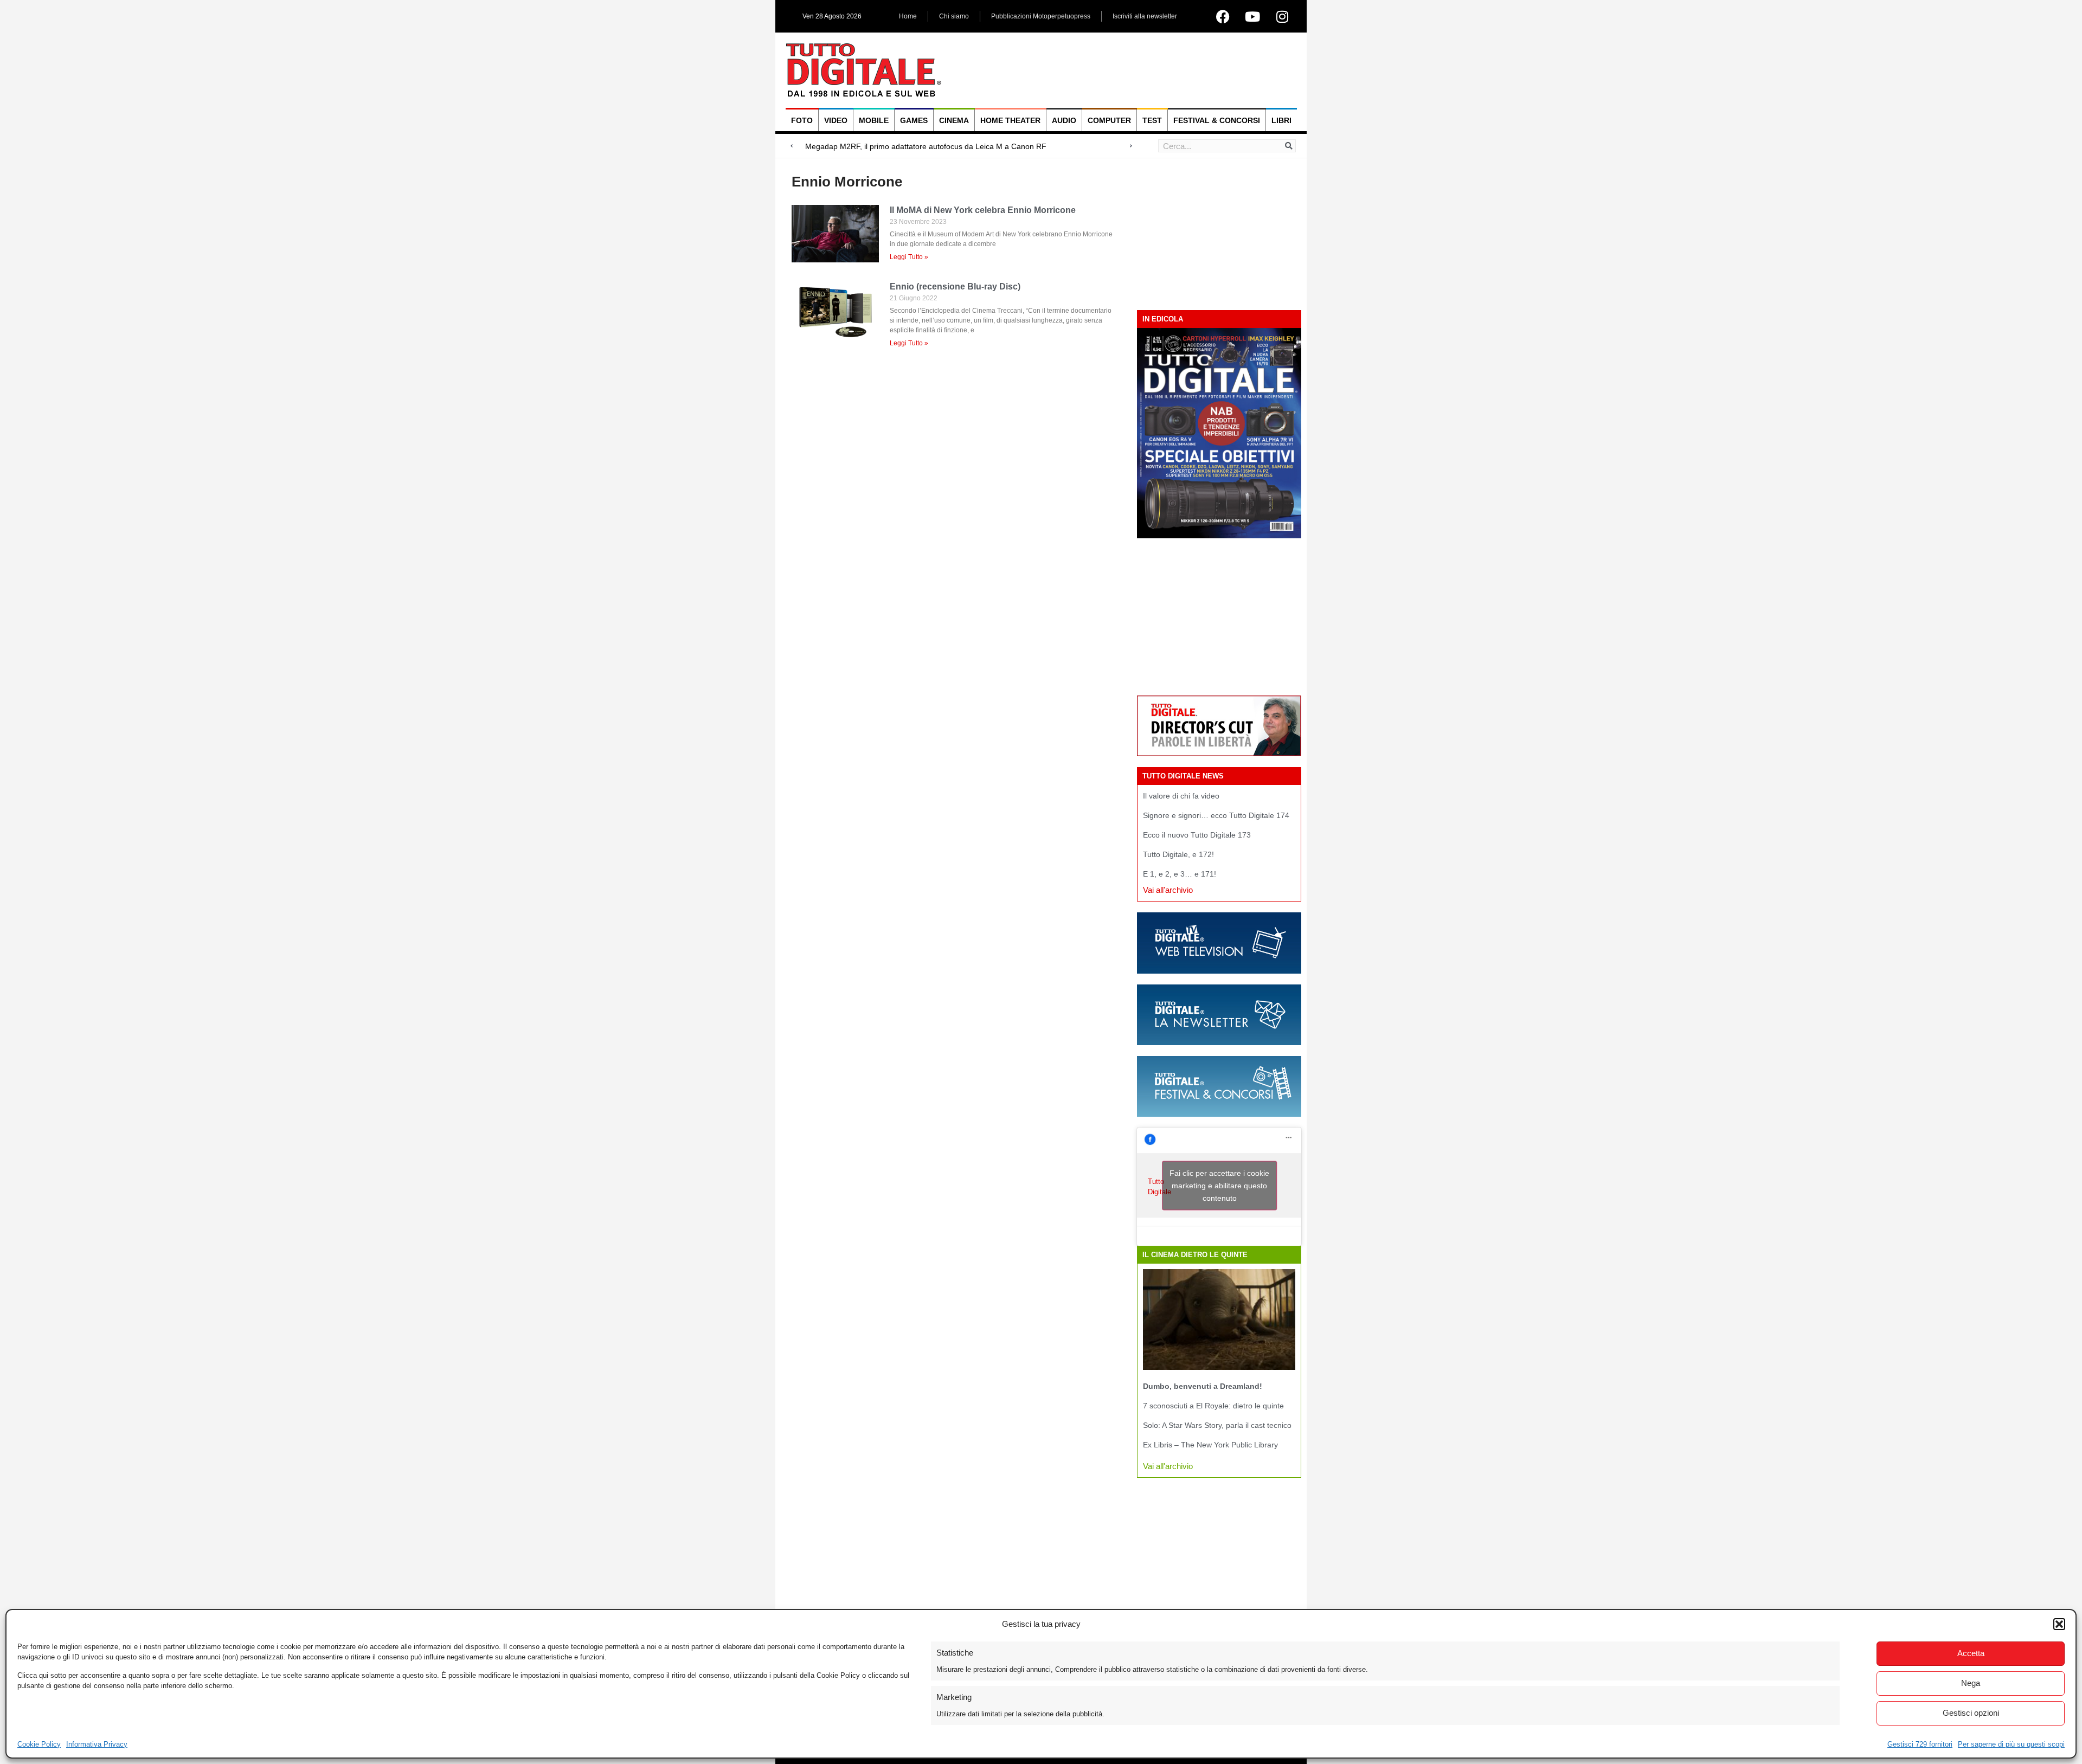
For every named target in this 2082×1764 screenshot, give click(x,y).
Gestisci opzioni (1971, 1713)
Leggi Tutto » (909, 257)
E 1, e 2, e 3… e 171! (1180, 874)
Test (1152, 120)
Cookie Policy (39, 1744)
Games (914, 120)
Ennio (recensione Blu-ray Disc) (955, 287)
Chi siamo (954, 16)
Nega (1971, 1683)
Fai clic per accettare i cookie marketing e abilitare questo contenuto (1219, 1186)
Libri (1281, 120)
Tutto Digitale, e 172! (1178, 854)
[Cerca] (1289, 146)
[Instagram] (1282, 16)
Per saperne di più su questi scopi (2011, 1744)
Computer (1109, 120)
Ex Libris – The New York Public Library (1210, 1445)
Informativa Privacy (97, 1744)
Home (908, 16)
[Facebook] (1223, 16)
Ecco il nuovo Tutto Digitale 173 (1197, 835)
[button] (2059, 1624)
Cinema (954, 120)
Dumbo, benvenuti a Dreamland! (1203, 1386)
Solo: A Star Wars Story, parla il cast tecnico (1217, 1425)
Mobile (874, 120)
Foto (802, 120)
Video (836, 120)
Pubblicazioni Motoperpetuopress (1041, 16)
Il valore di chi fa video (1181, 796)
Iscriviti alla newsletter (1145, 16)
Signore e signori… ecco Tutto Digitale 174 (1216, 815)
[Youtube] (1252, 16)
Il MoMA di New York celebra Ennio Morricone (983, 210)
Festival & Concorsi (1217, 120)
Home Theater (1010, 120)
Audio (1064, 120)
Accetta (1971, 1653)
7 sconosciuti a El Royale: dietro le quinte (1213, 1406)
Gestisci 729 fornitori (1920, 1744)
